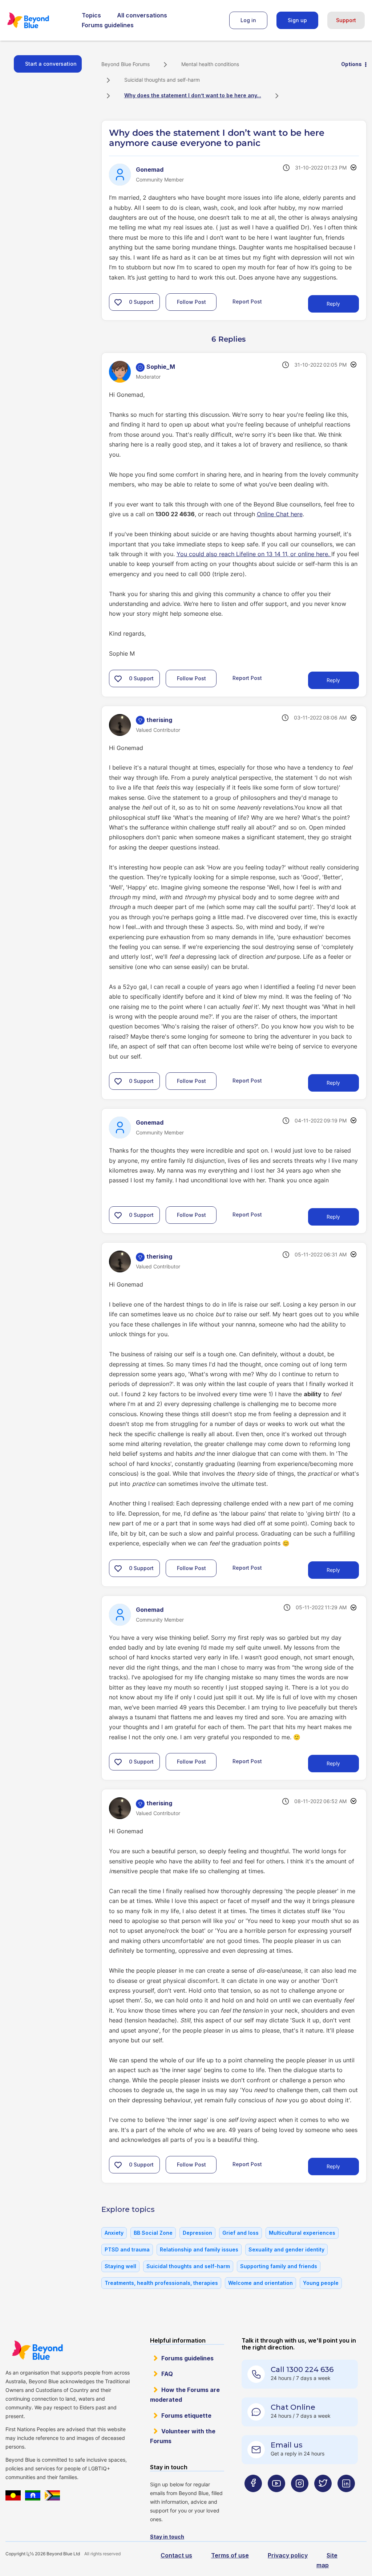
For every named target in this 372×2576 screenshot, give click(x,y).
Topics (91, 15)
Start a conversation (51, 64)
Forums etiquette (186, 2416)
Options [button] (351, 64)
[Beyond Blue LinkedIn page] (346, 2498)
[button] (118, 302)
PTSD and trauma (127, 2249)
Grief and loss (240, 2233)
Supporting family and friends (279, 2266)
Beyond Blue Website (37, 2350)
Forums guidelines (108, 25)
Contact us (176, 2555)
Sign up (297, 20)
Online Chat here (280, 514)
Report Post (247, 301)
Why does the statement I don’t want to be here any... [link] (193, 95)
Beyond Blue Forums (38, 20)
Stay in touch (167, 2537)
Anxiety (114, 2233)
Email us (287, 2445)
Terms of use (230, 2555)
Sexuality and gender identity (286, 2249)
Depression (197, 2233)
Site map (327, 2560)
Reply (333, 304)
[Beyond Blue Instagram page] (300, 2498)
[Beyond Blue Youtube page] (276, 2498)
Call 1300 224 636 (302, 2369)
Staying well (120, 2266)
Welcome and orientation (260, 2283)
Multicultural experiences (302, 2233)
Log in (248, 20)
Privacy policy (288, 2555)
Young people (321, 2283)
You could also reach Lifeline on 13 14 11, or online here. (254, 554)
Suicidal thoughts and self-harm (162, 80)
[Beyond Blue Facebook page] (253, 2498)
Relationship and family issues (199, 2249)
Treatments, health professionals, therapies (161, 2283)
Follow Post (191, 302)
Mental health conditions (210, 64)
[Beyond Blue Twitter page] (323, 2498)
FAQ (167, 2374)
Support (346, 20)
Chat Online (293, 2407)
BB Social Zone (153, 2233)
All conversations (142, 15)
